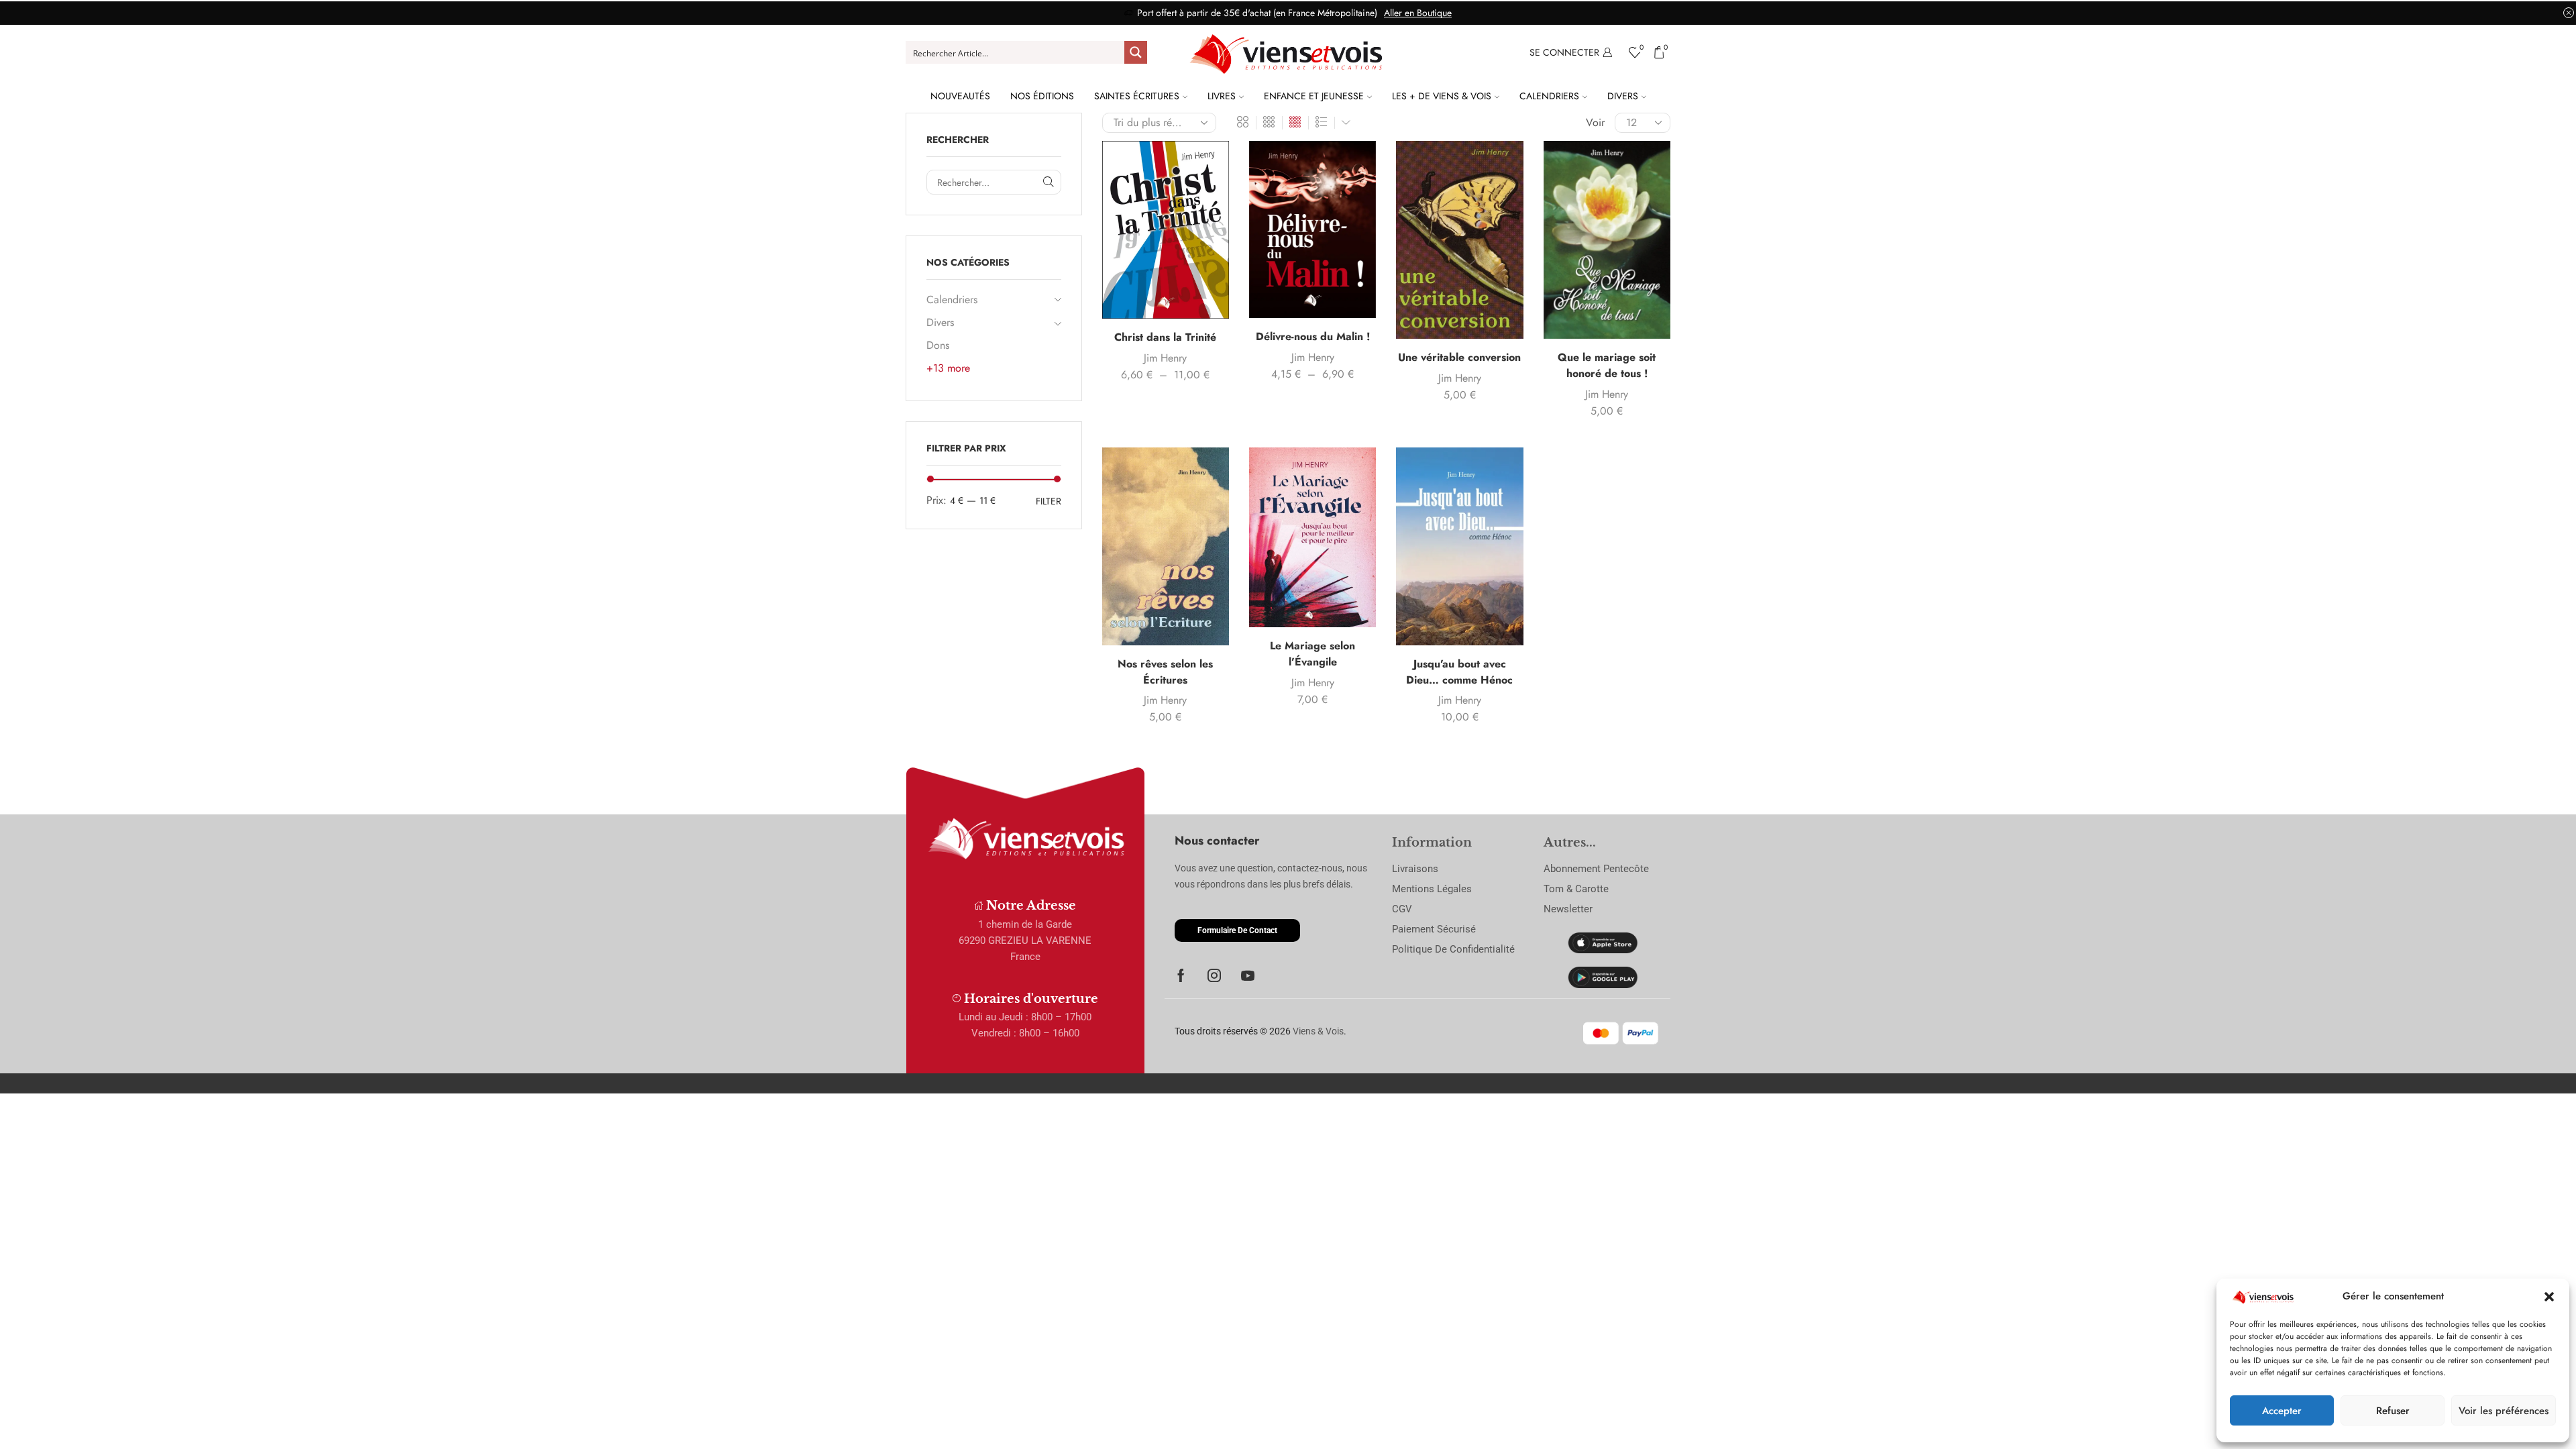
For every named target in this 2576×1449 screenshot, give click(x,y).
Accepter (2282, 1411)
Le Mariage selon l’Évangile (1312, 654)
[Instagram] (1214, 975)
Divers (1623, 96)
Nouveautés (960, 96)
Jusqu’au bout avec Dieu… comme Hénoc (1459, 672)
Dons (938, 345)
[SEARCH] (1049, 182)
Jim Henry (1165, 358)
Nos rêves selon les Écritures (1165, 672)
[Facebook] (1181, 975)
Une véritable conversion (1459, 357)
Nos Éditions (1042, 96)
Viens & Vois (1318, 1031)
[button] (2549, 1297)
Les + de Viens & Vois (1442, 96)
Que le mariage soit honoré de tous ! (1607, 365)
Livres (1222, 96)
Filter (1049, 501)
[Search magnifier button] (1136, 52)
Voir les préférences (2504, 1411)
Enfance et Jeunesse (1314, 96)
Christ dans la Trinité (1165, 337)
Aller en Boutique (1418, 13)
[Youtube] (1248, 975)
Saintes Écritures (1137, 96)
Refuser (2393, 1411)
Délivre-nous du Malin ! (1313, 336)
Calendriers (1549, 96)
